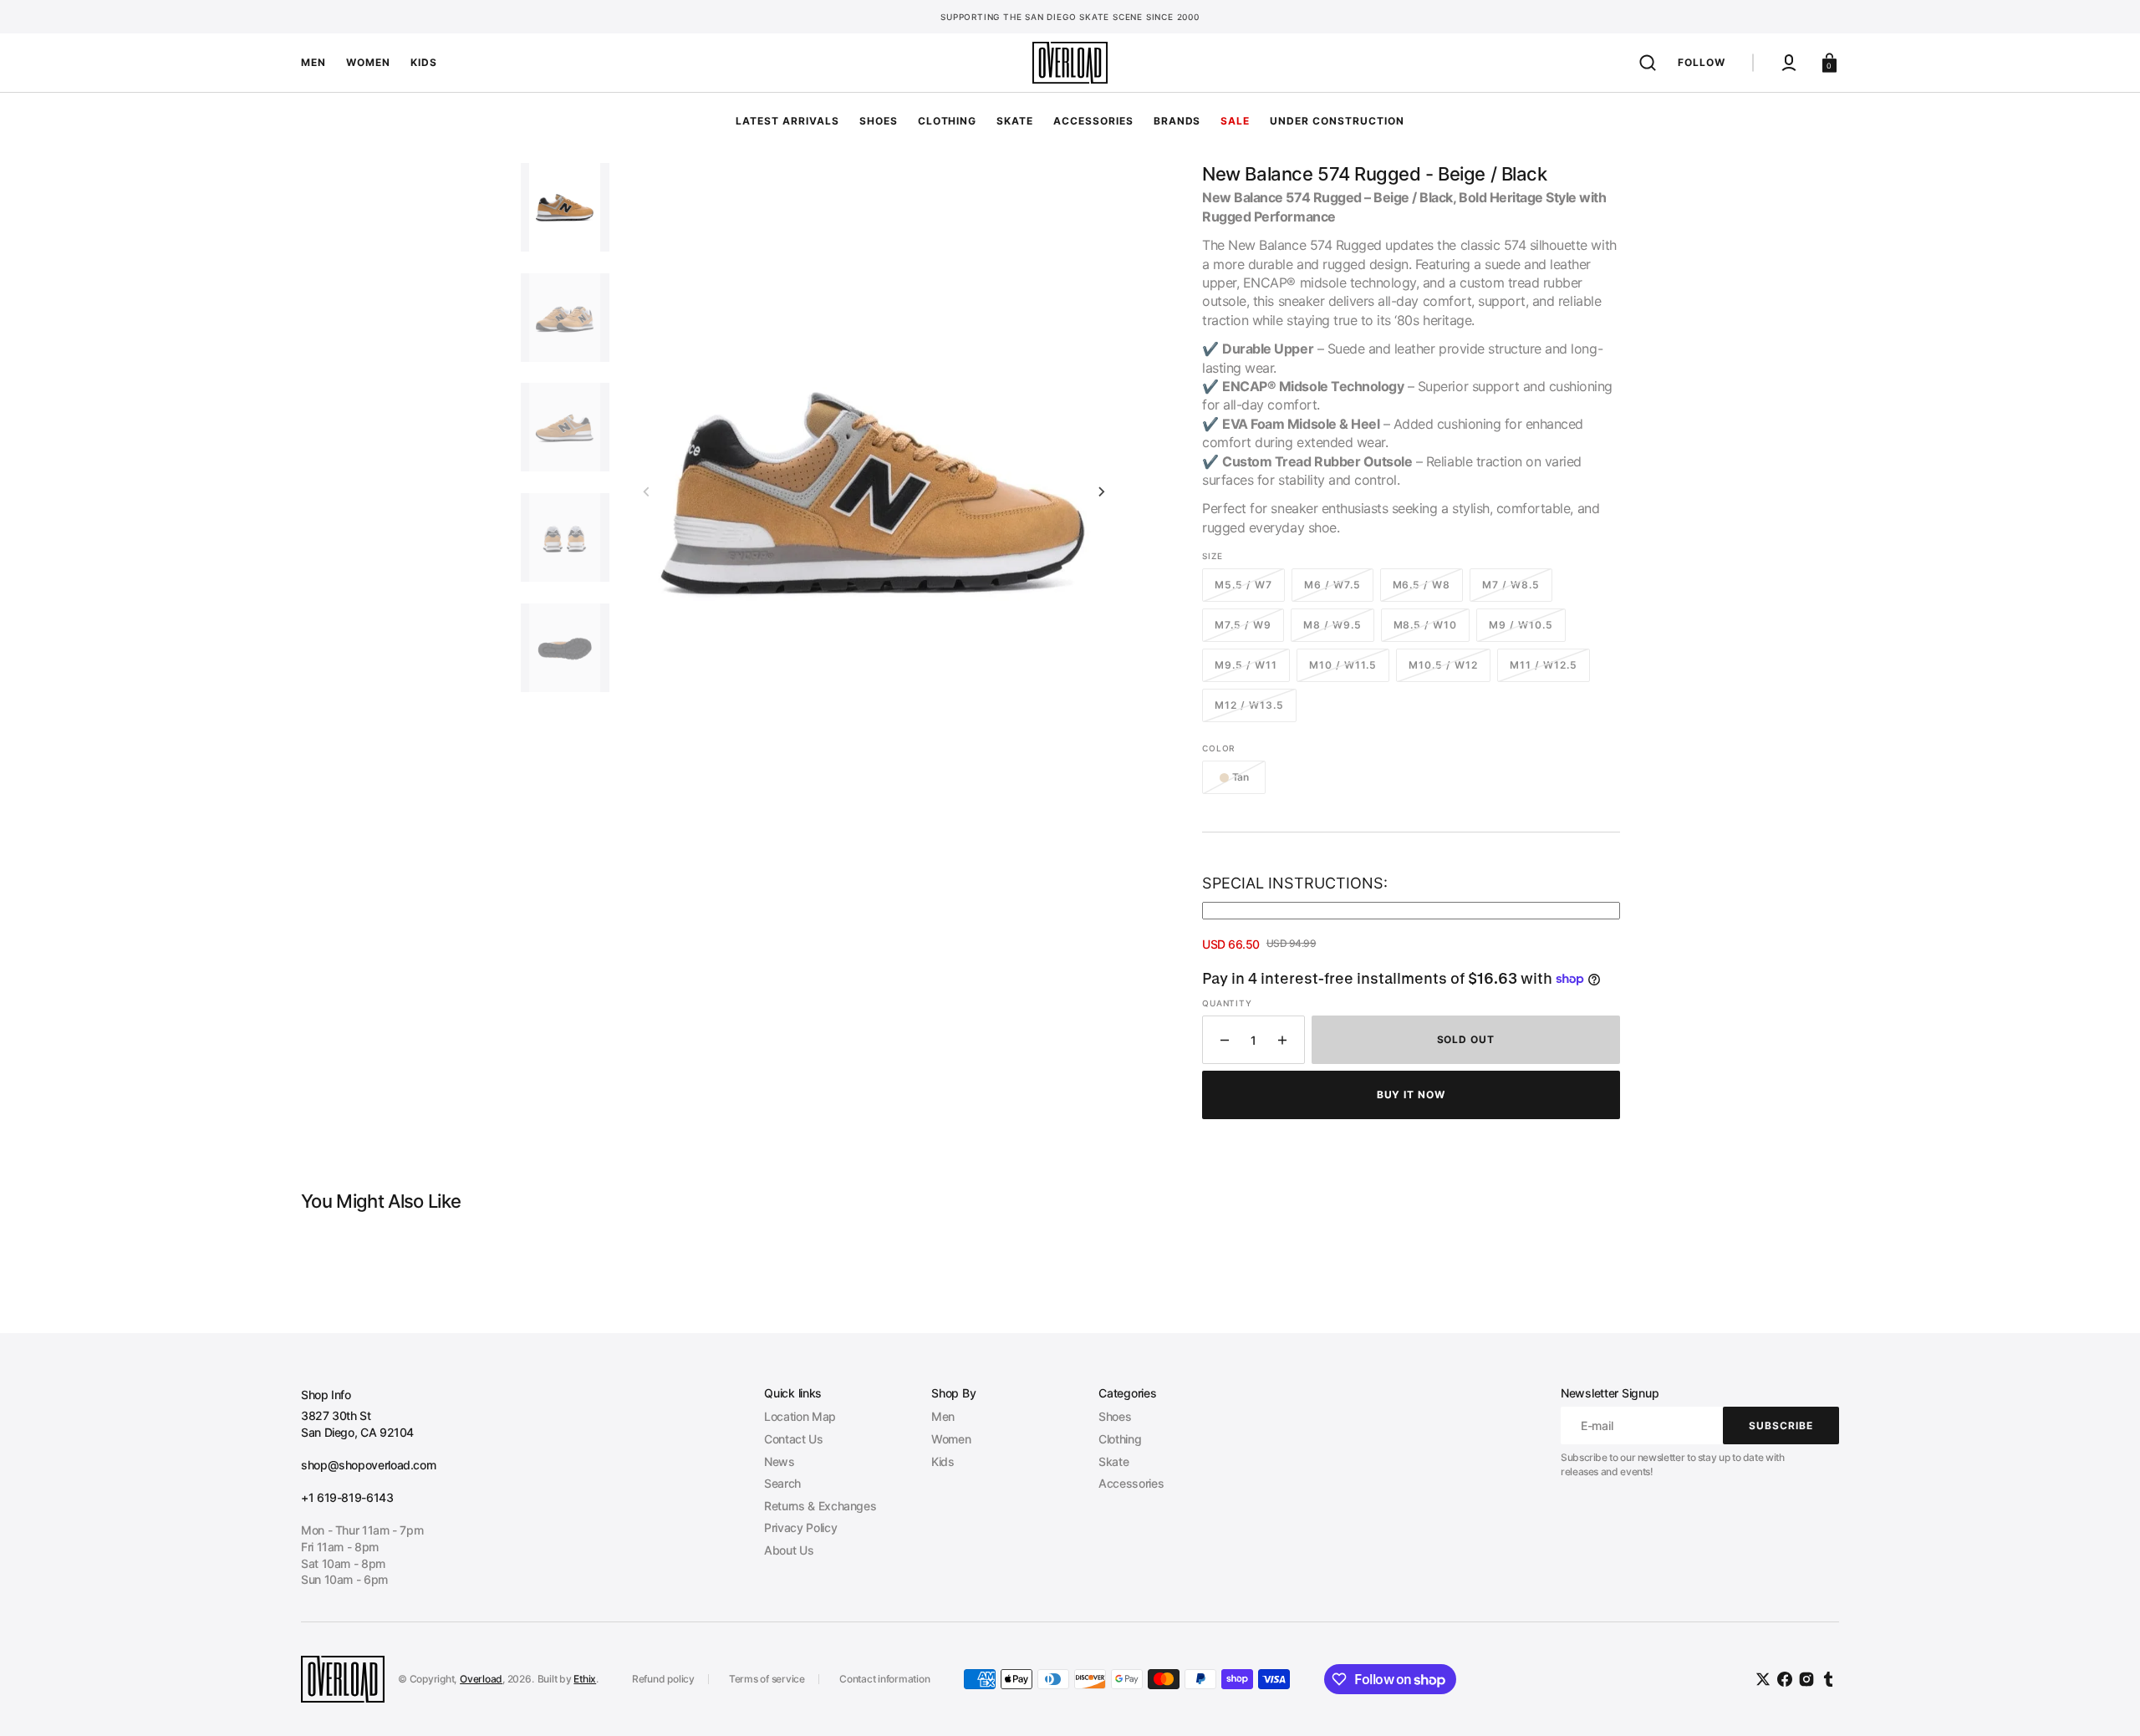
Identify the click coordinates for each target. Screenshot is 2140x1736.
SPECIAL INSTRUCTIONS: (1295, 883)
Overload (481, 1679)
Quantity (1227, 1003)
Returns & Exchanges (820, 1506)
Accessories (1131, 1483)
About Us (789, 1550)
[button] (1648, 63)
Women (951, 1439)
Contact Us (793, 1439)
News (780, 1461)
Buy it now (1411, 1095)
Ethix (585, 1679)
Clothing (1120, 1439)
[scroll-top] (2104, 1700)
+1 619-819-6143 (347, 1497)
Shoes (1115, 1416)
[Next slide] (1102, 491)
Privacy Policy (800, 1527)
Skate (1113, 1461)
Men (943, 1416)
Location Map (800, 1416)
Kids (943, 1461)
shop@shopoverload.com (368, 1465)
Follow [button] (1702, 62)
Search (782, 1483)
